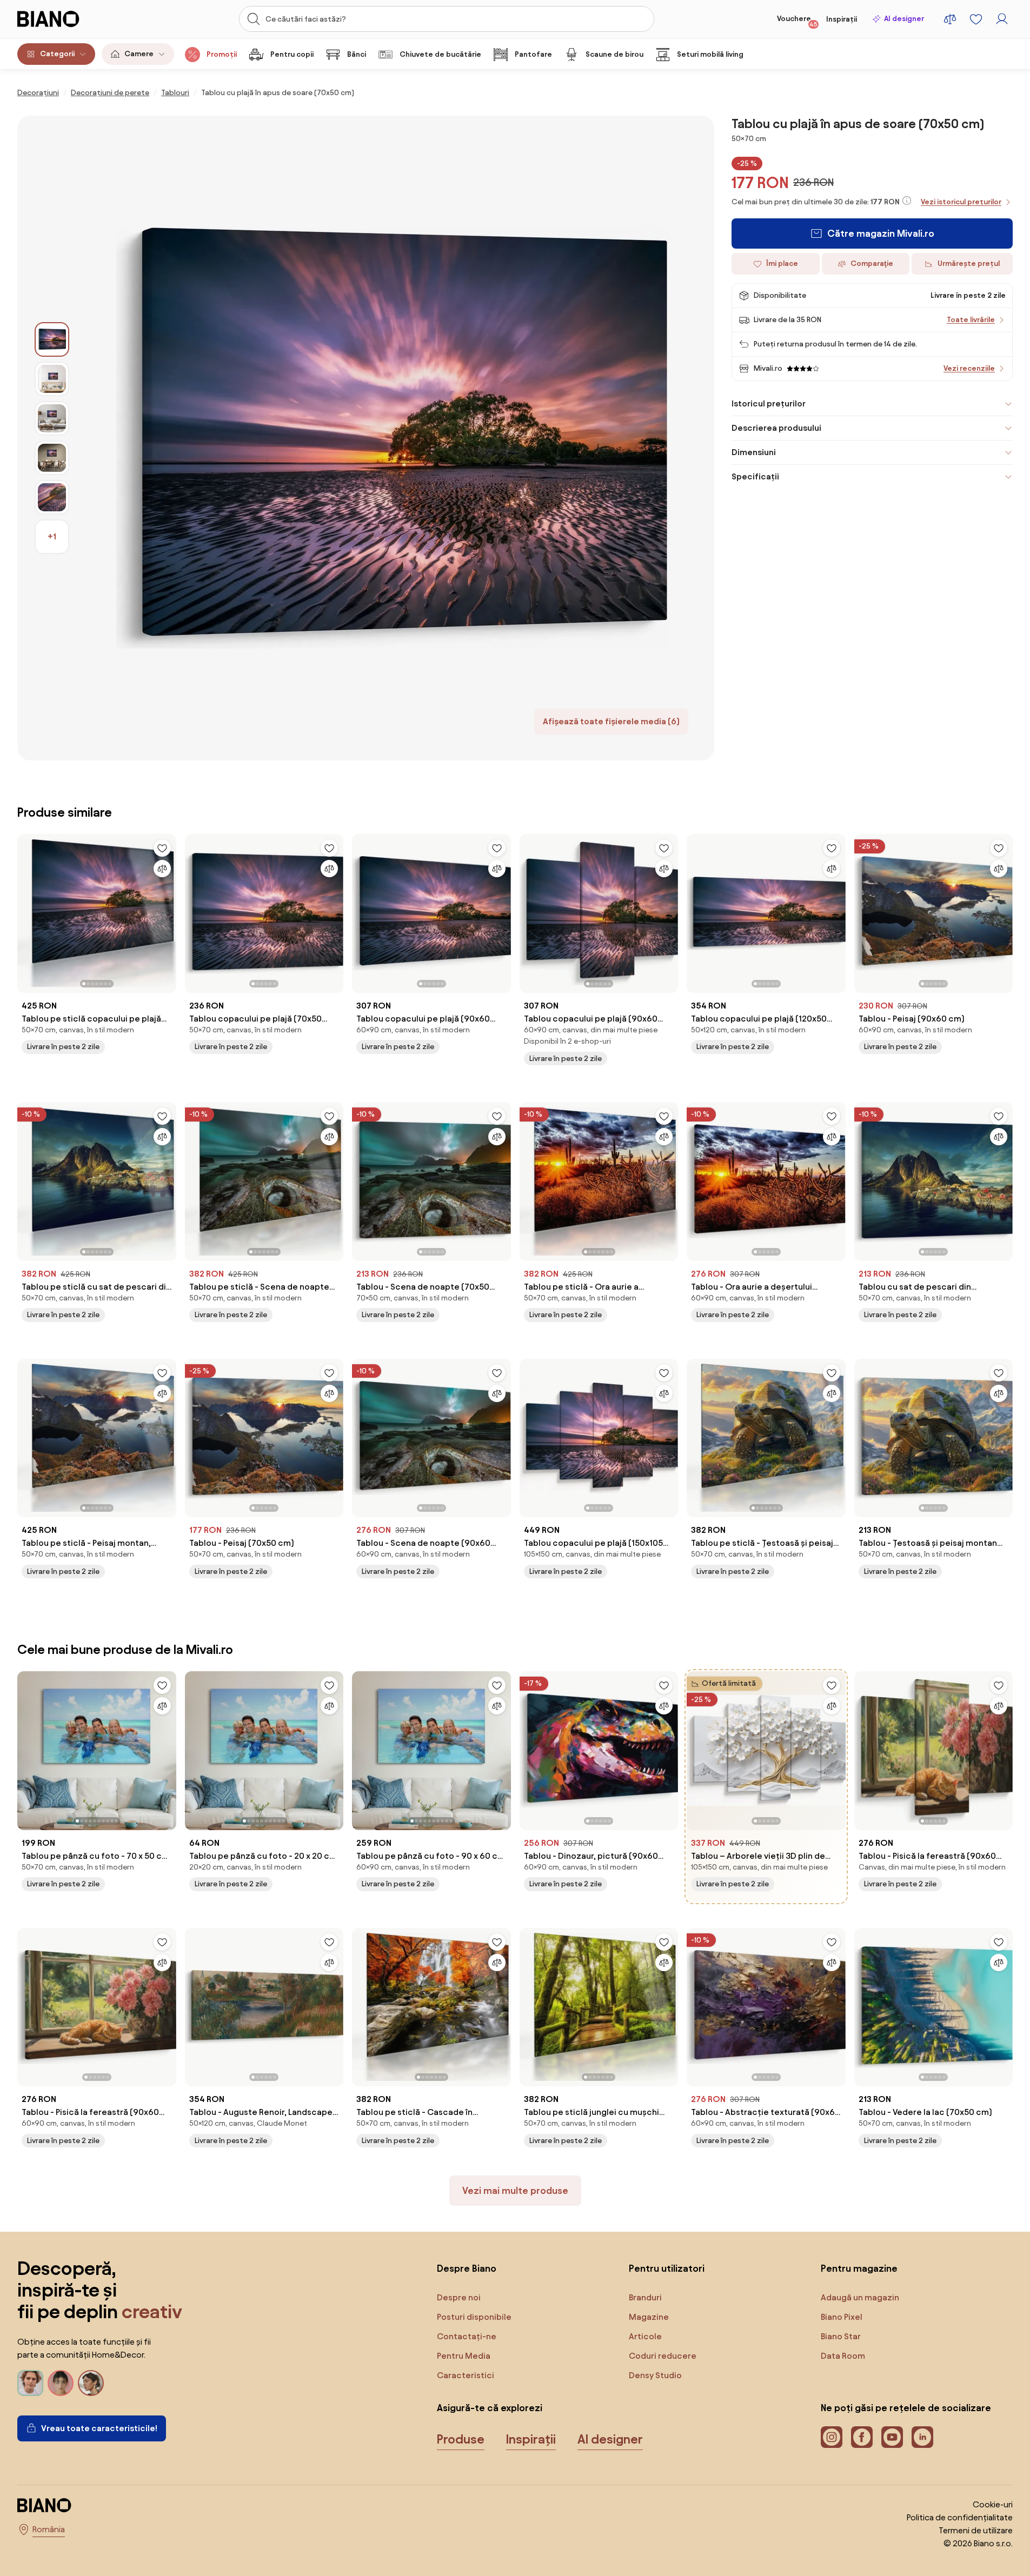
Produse (461, 2439)
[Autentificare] (1002, 19)
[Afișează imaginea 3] (52, 418)
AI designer (904, 19)
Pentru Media (464, 2356)
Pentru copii (292, 54)
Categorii (57, 54)
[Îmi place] (162, 848)
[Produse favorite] (976, 19)
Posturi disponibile (474, 2317)
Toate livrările (971, 320)
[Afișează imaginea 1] (52, 339)
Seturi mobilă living (710, 54)
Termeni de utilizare (976, 2530)
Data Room (843, 2356)
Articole (645, 2336)
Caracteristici (466, 2375)
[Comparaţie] (162, 869)
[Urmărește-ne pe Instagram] (832, 2437)
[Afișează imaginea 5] (52, 497)
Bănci (357, 54)
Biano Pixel (842, 2317)
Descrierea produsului (776, 428)
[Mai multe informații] (907, 201)
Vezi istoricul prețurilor (961, 202)
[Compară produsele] (950, 19)
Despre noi (459, 2297)
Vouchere (797, 21)
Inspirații (842, 19)
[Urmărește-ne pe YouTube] (892, 2437)
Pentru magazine (859, 2268)
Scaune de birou (614, 54)
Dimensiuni (754, 452)
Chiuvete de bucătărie (440, 54)
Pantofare (533, 54)
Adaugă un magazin (860, 2297)
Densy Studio (655, 2375)
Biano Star (841, 2336)
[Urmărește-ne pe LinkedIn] (922, 2437)
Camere (139, 54)
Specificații (755, 476)
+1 (52, 536)
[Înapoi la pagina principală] (70, 19)
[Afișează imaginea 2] (52, 379)
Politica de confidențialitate (960, 2517)
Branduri (645, 2297)
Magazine (649, 2317)
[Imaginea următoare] (168, 910)
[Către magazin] (392, 438)
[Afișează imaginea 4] (52, 458)
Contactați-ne (467, 2336)
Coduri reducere (663, 2356)
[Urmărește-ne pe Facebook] (862, 2437)
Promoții (222, 54)
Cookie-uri (993, 2504)
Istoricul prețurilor (769, 403)
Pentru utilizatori (667, 2268)
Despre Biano (467, 2268)
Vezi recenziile (969, 368)
